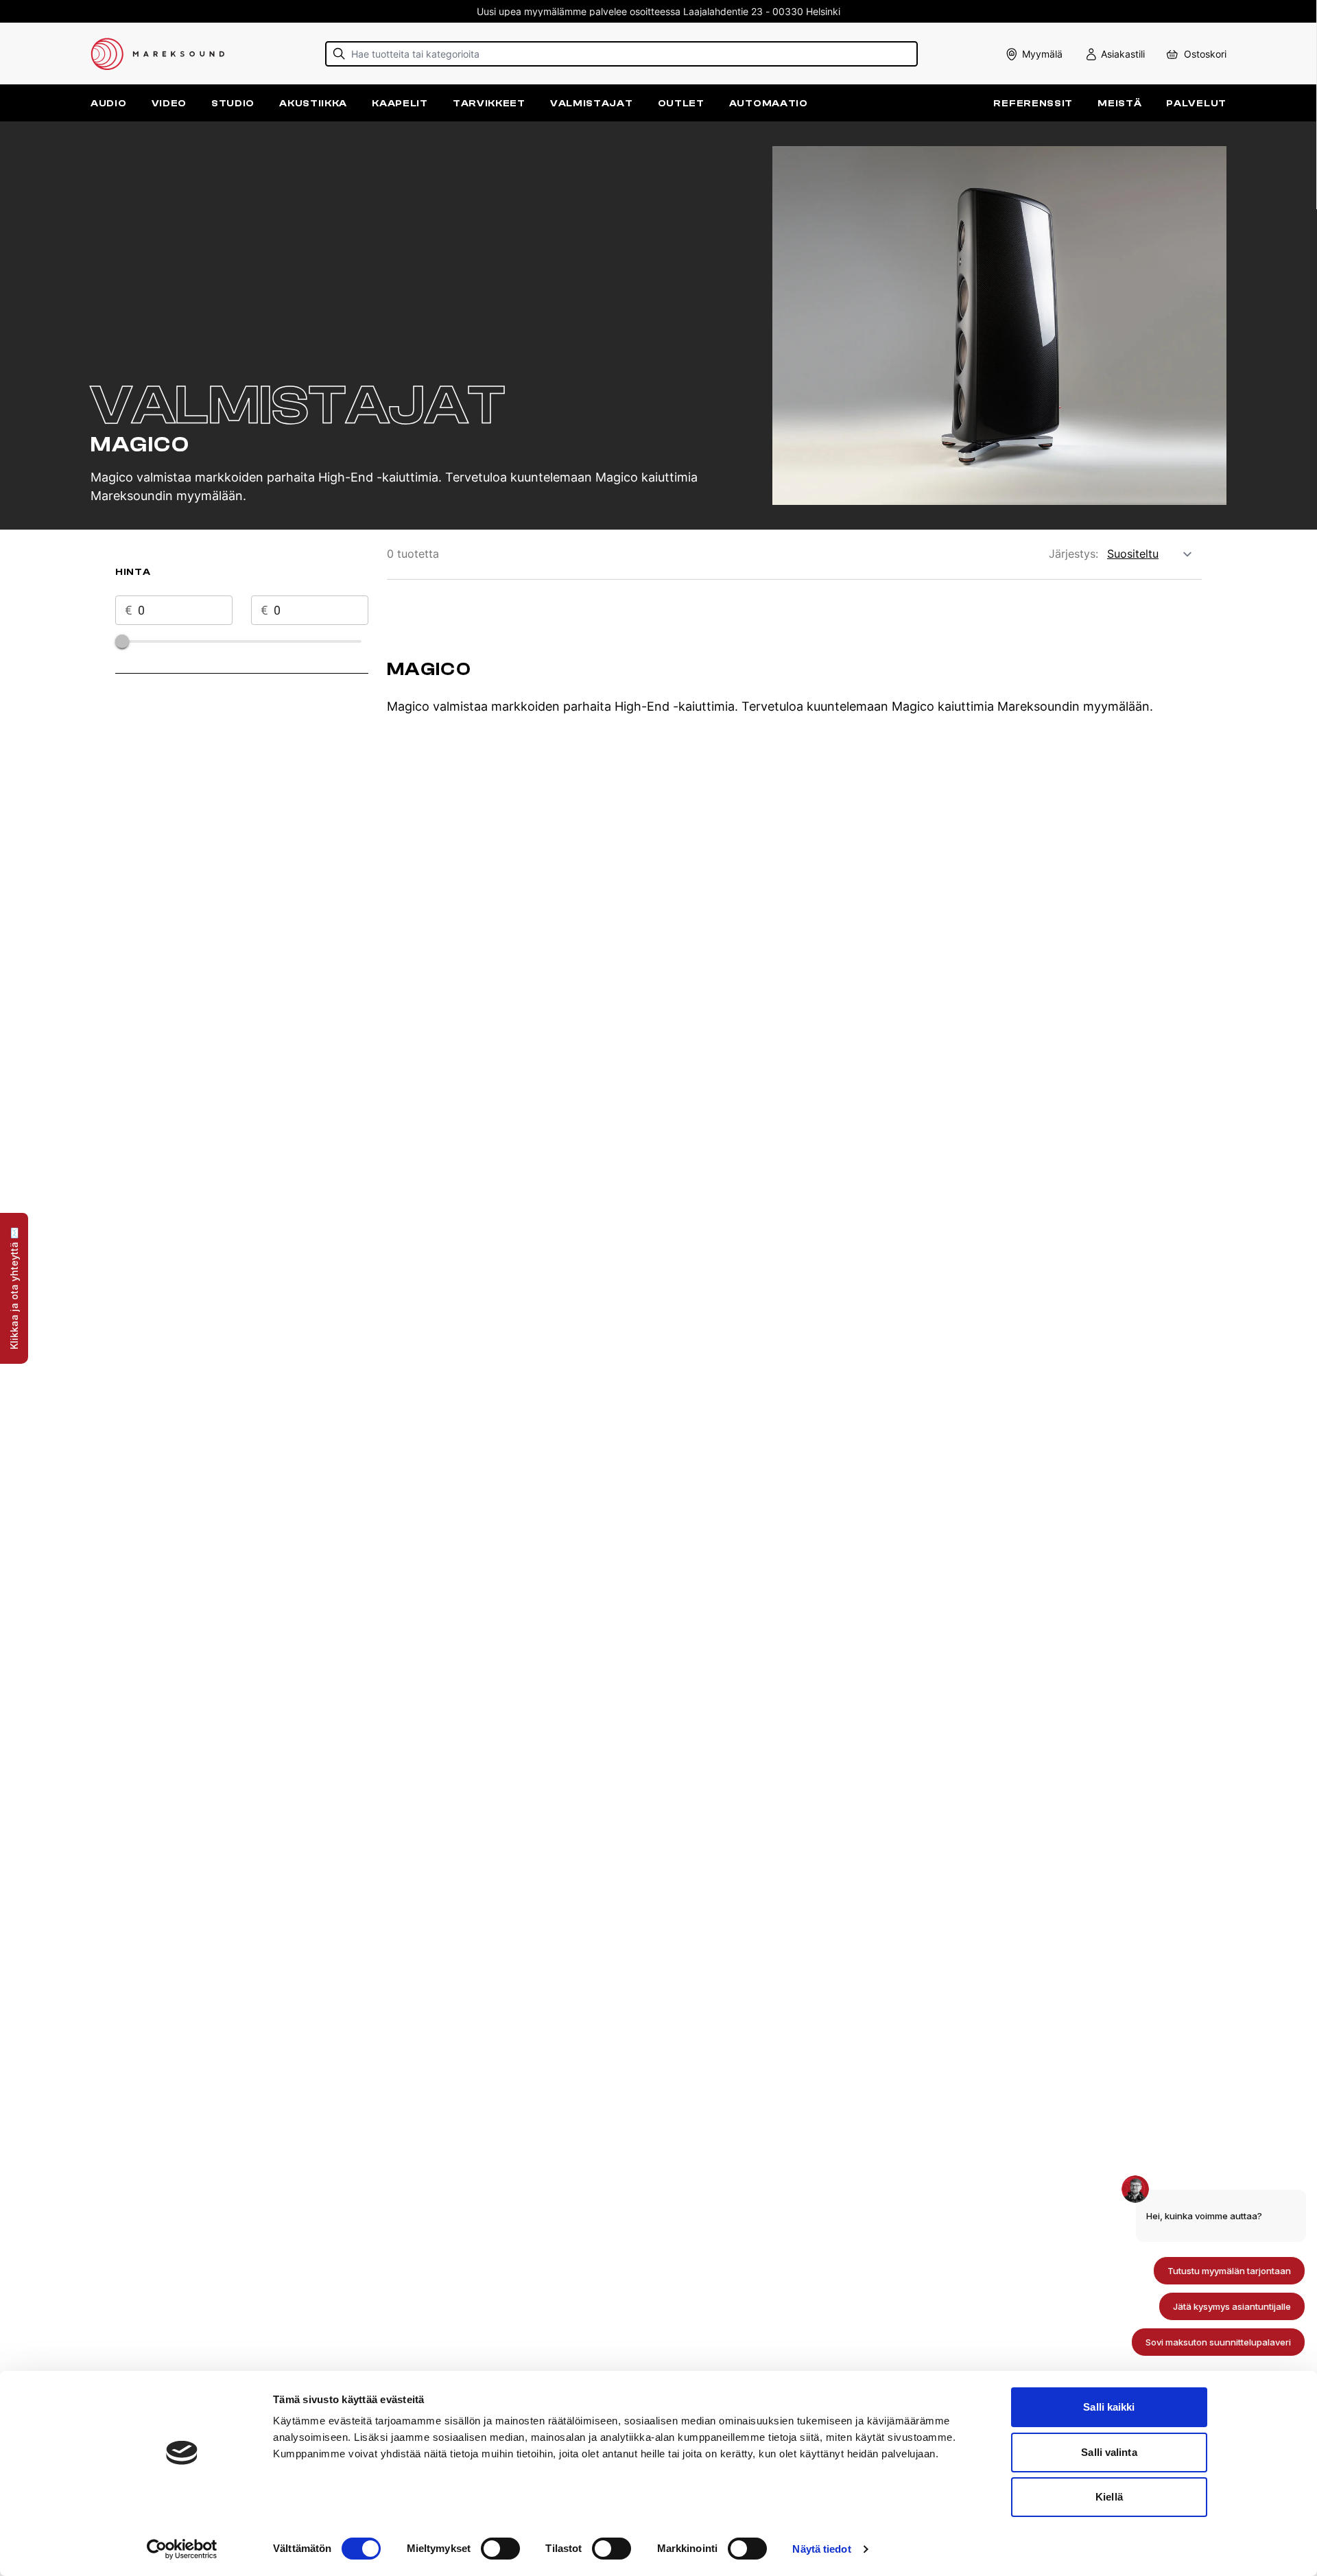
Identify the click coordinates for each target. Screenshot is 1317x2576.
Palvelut (1196, 103)
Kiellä (1109, 2497)
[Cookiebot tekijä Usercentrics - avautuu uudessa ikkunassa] (182, 2549)
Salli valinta (1109, 2452)
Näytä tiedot (821, 2549)
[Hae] (339, 54)
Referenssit (1033, 103)
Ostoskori (1205, 54)
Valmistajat (592, 103)
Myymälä (1042, 54)
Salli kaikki (1109, 2407)
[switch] (500, 2549)
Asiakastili (1123, 54)
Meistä (1119, 103)
